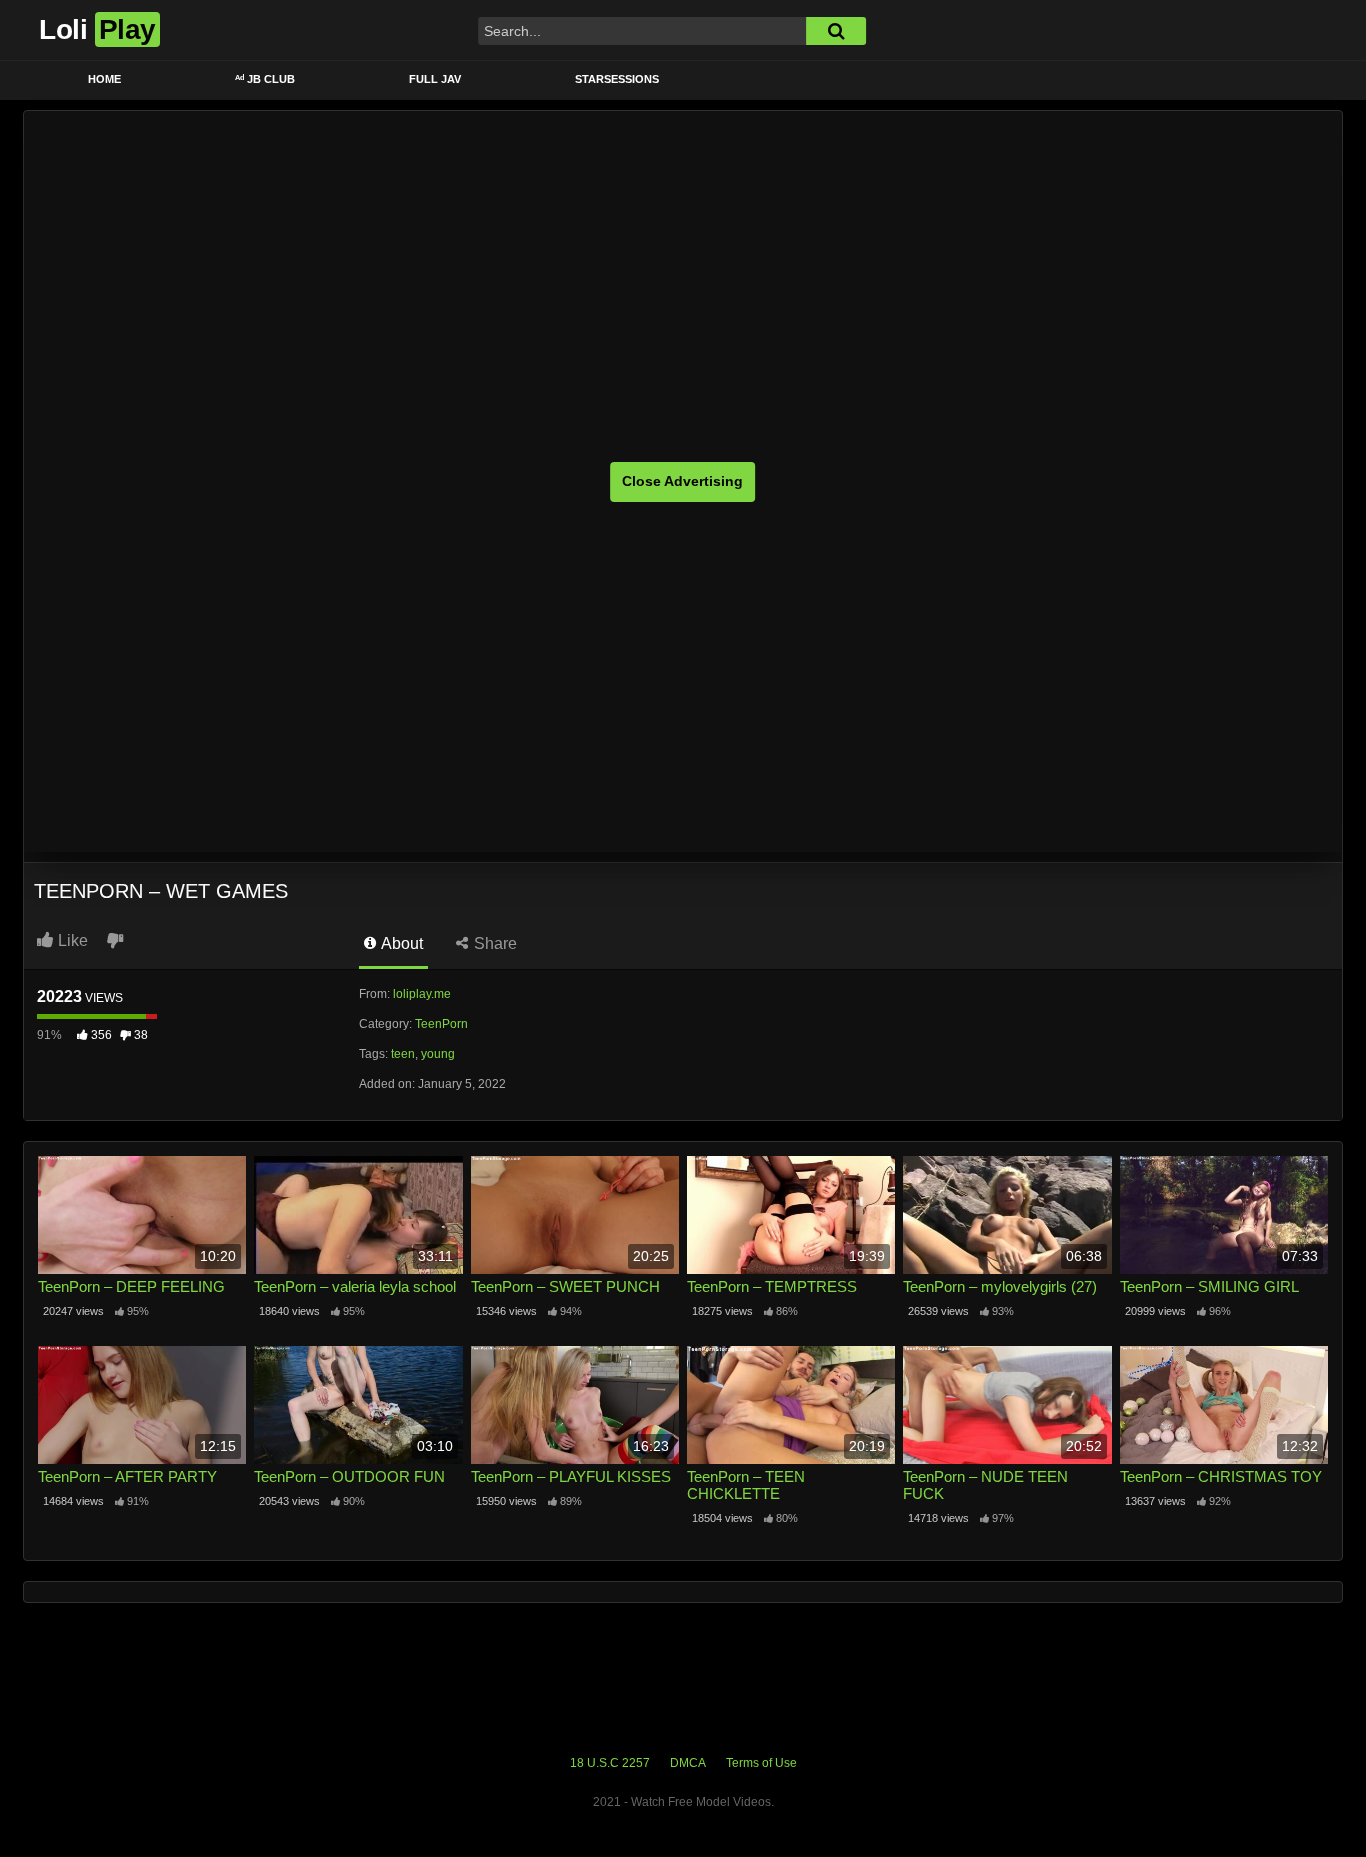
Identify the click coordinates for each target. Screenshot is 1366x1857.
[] (836, 31)
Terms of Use (761, 1763)
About (400, 943)
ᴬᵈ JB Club (265, 79)
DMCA (688, 1763)
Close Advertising (682, 481)
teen (403, 1054)
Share (493, 943)
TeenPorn (441, 1024)
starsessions (617, 79)
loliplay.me (422, 994)
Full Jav (435, 79)
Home (104, 79)
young (438, 1054)
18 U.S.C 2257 (610, 1763)
